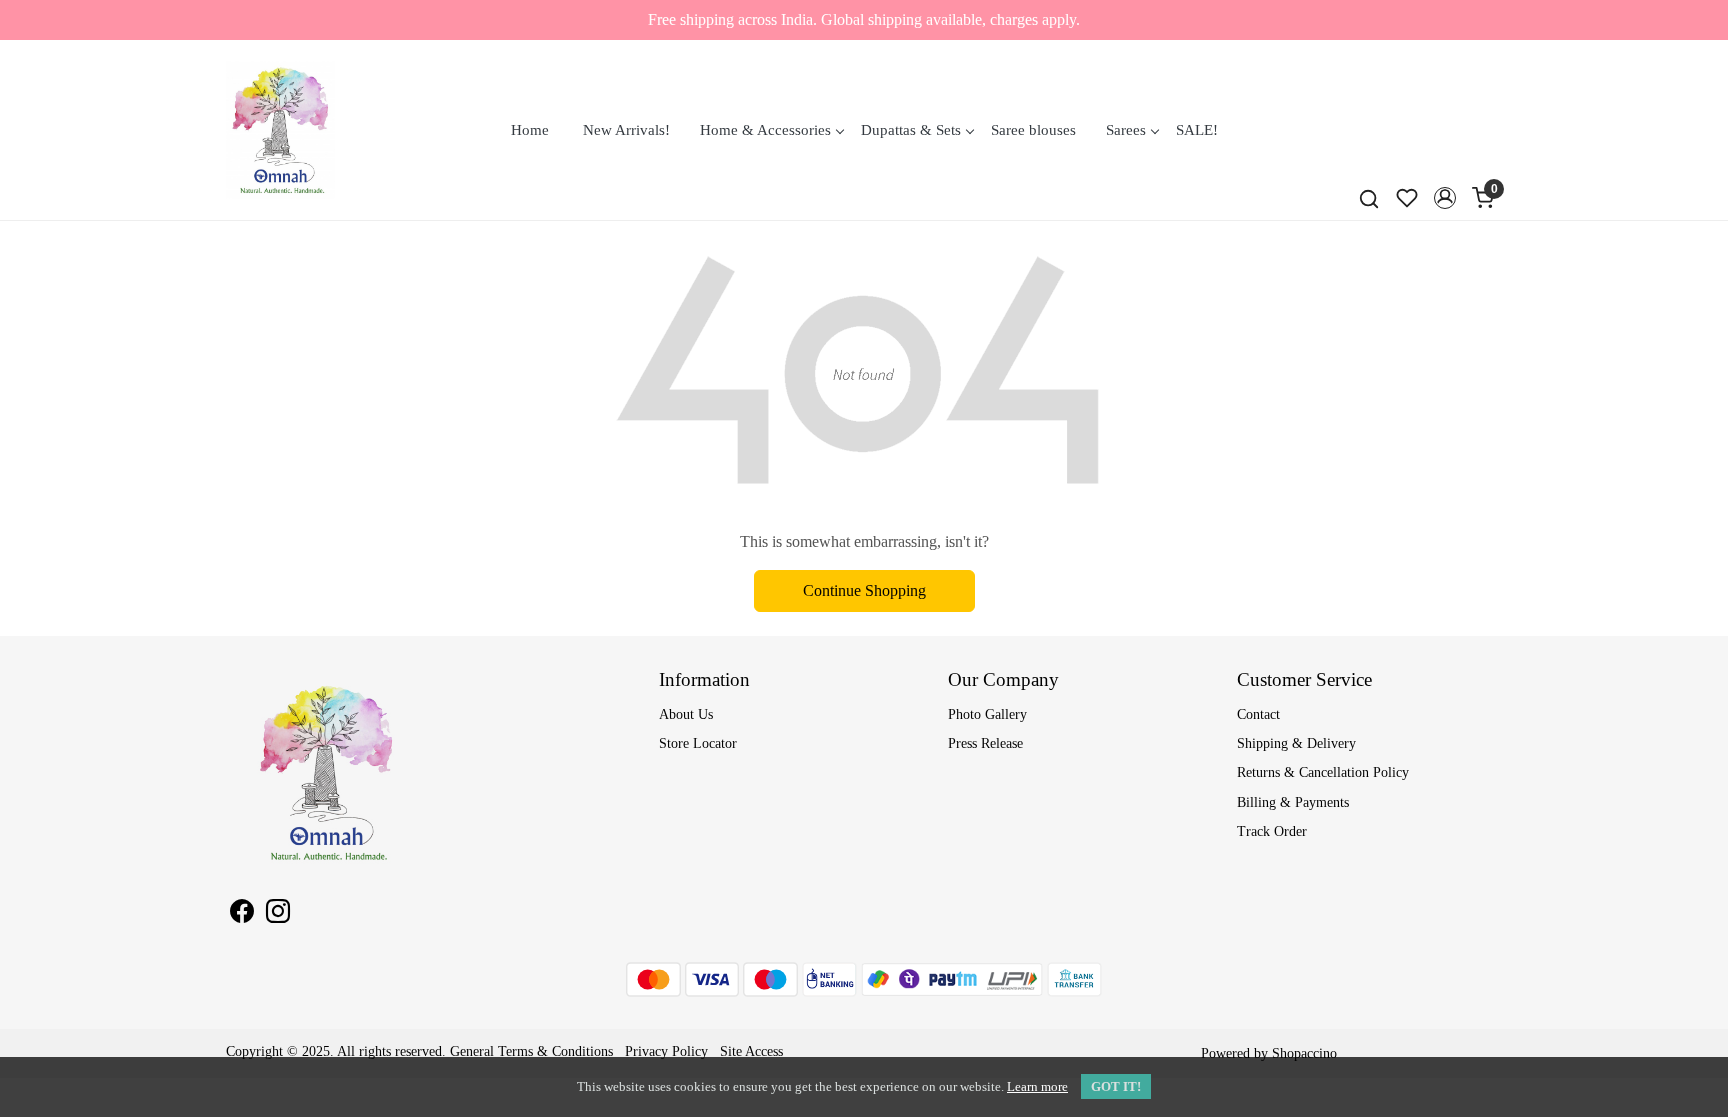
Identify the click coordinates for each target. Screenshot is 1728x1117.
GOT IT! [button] (1116, 1086)
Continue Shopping (864, 590)
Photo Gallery (987, 714)
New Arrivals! (626, 130)
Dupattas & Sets (911, 130)
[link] (1369, 198)
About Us (686, 714)
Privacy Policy (666, 1051)
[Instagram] (278, 914)
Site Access (751, 1051)
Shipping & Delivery (1296, 743)
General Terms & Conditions (531, 1051)
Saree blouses (1033, 130)
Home (530, 130)
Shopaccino (1304, 1053)
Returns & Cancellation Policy (1323, 772)
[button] (1445, 198)
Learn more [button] (1037, 1086)
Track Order (1272, 831)
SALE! (1197, 130)
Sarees (1126, 130)
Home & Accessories (765, 130)
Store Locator (698, 743)
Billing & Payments (1293, 802)
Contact (1258, 714)
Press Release (985, 743)
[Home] (280, 130)
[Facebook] (242, 914)
